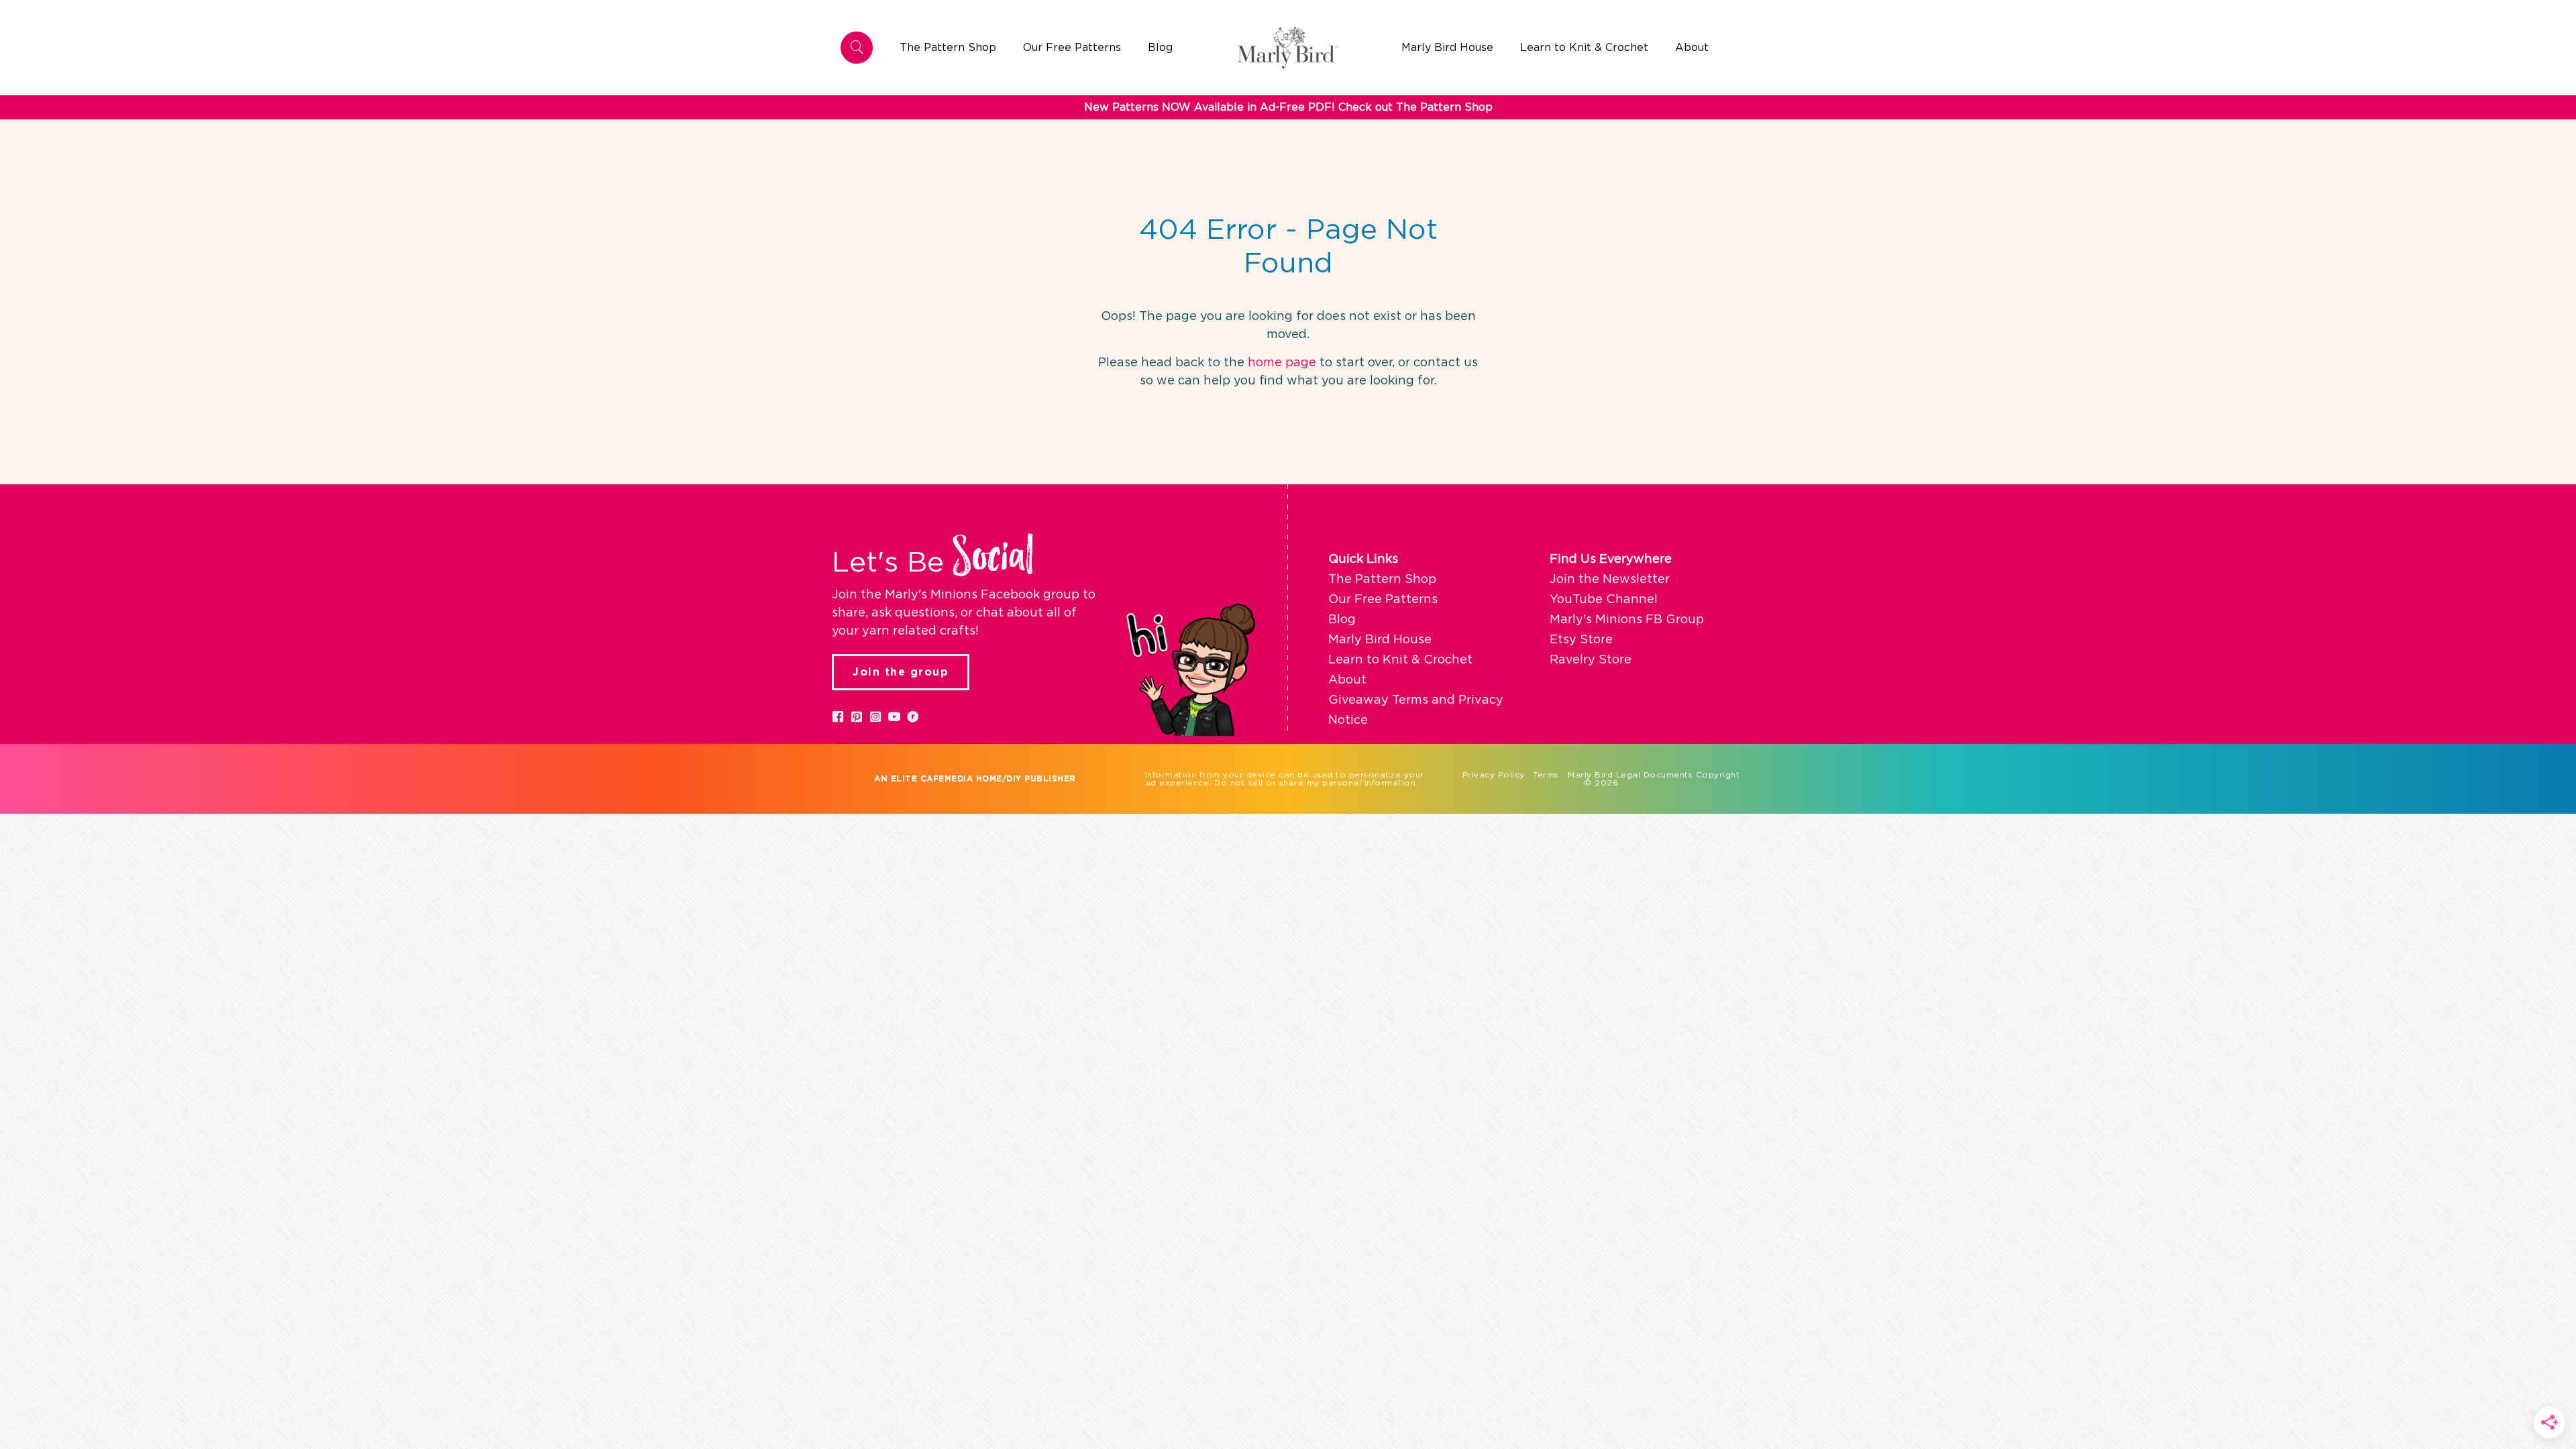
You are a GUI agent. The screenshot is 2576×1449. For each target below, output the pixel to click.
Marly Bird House (1380, 640)
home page (1282, 363)
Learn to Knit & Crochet (1400, 660)
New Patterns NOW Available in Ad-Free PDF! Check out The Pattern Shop (1288, 107)
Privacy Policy (1494, 775)
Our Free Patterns (1383, 600)
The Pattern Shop (1382, 580)
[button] (838, 716)
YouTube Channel (1604, 600)
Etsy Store (1581, 640)
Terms (1546, 775)
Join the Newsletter (1610, 580)
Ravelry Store (1591, 660)
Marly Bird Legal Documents (1630, 775)
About (1347, 680)
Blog (1342, 620)
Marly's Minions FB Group (1627, 620)
